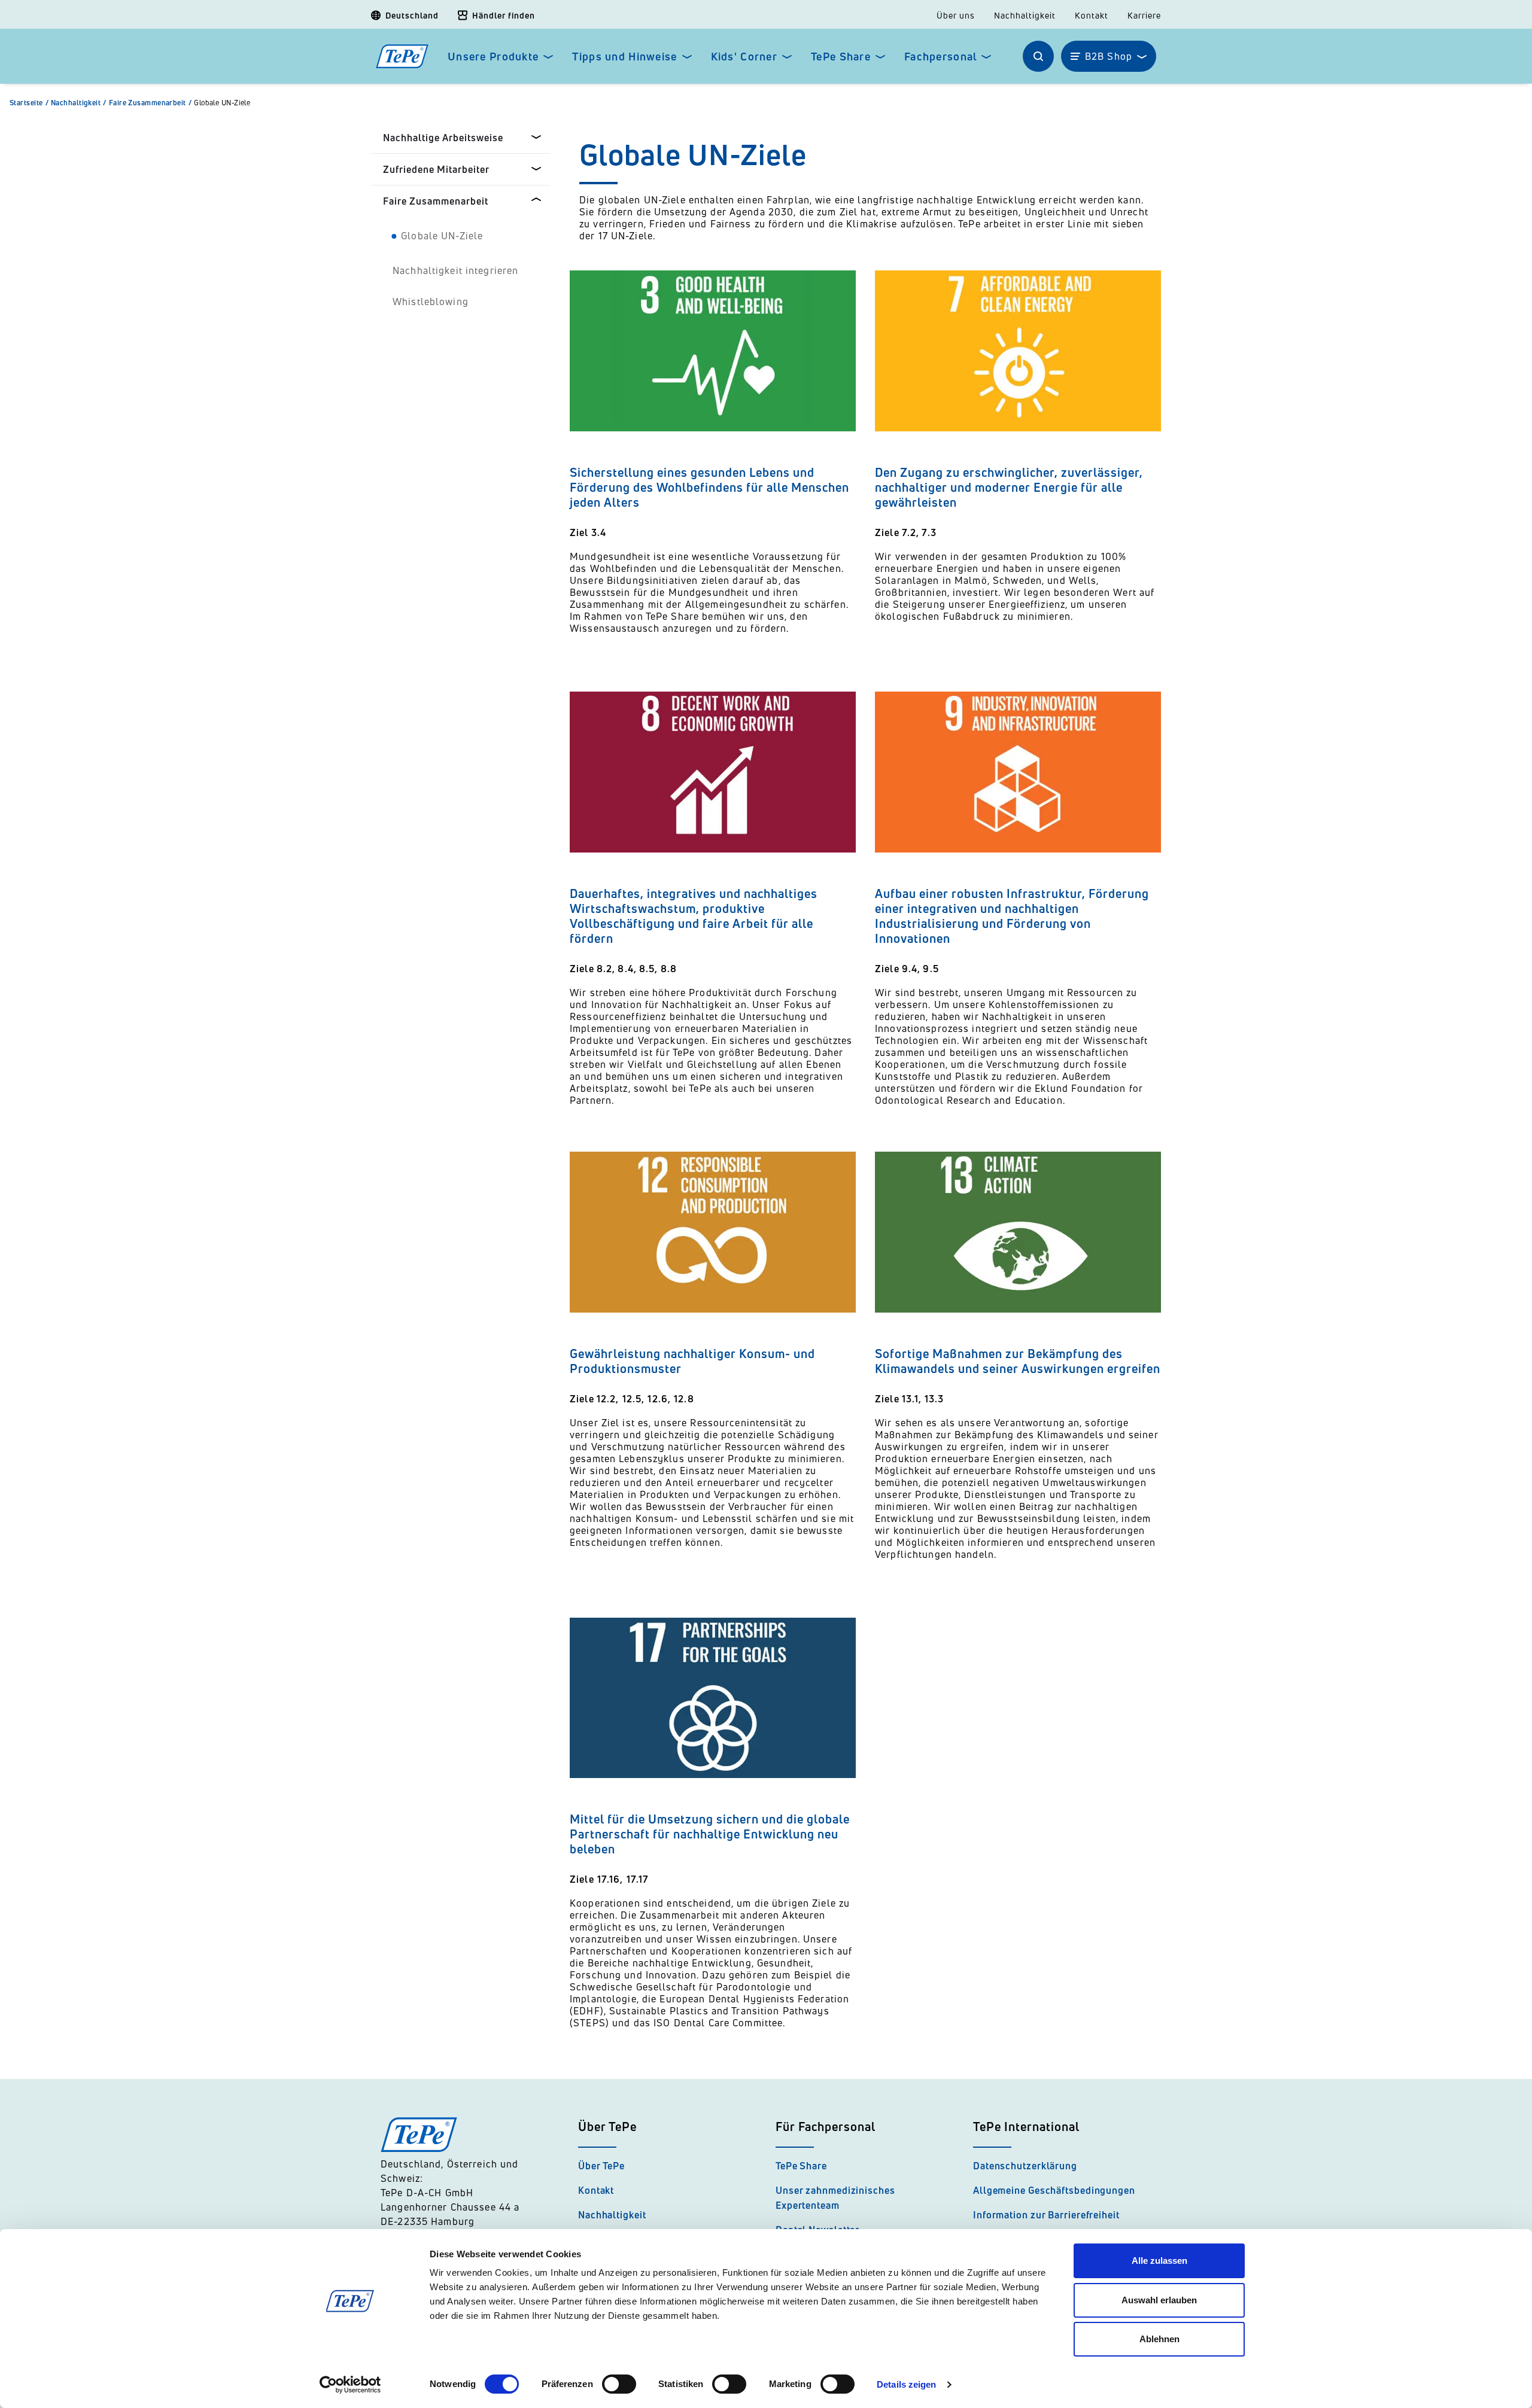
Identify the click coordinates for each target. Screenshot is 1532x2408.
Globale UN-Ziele (222, 103)
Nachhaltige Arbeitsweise (443, 138)
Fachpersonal (940, 57)
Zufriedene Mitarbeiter (436, 169)
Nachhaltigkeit (1025, 16)
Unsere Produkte (493, 57)
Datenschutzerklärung (1025, 2166)
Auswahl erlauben (1159, 2300)
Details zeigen (906, 2384)
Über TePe (601, 2166)
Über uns (956, 16)
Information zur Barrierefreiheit (1046, 2215)
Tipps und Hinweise (624, 57)
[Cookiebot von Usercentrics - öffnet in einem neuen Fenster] (350, 2385)
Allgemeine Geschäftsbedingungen (1054, 2190)
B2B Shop (1109, 56)
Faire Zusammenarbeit (150, 103)
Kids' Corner (744, 57)
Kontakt (1092, 16)
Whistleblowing (431, 302)
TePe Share (841, 57)
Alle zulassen (1159, 2261)
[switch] (619, 2384)
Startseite (29, 103)
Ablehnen (1159, 2339)
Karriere (1144, 16)
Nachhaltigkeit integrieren (455, 270)
